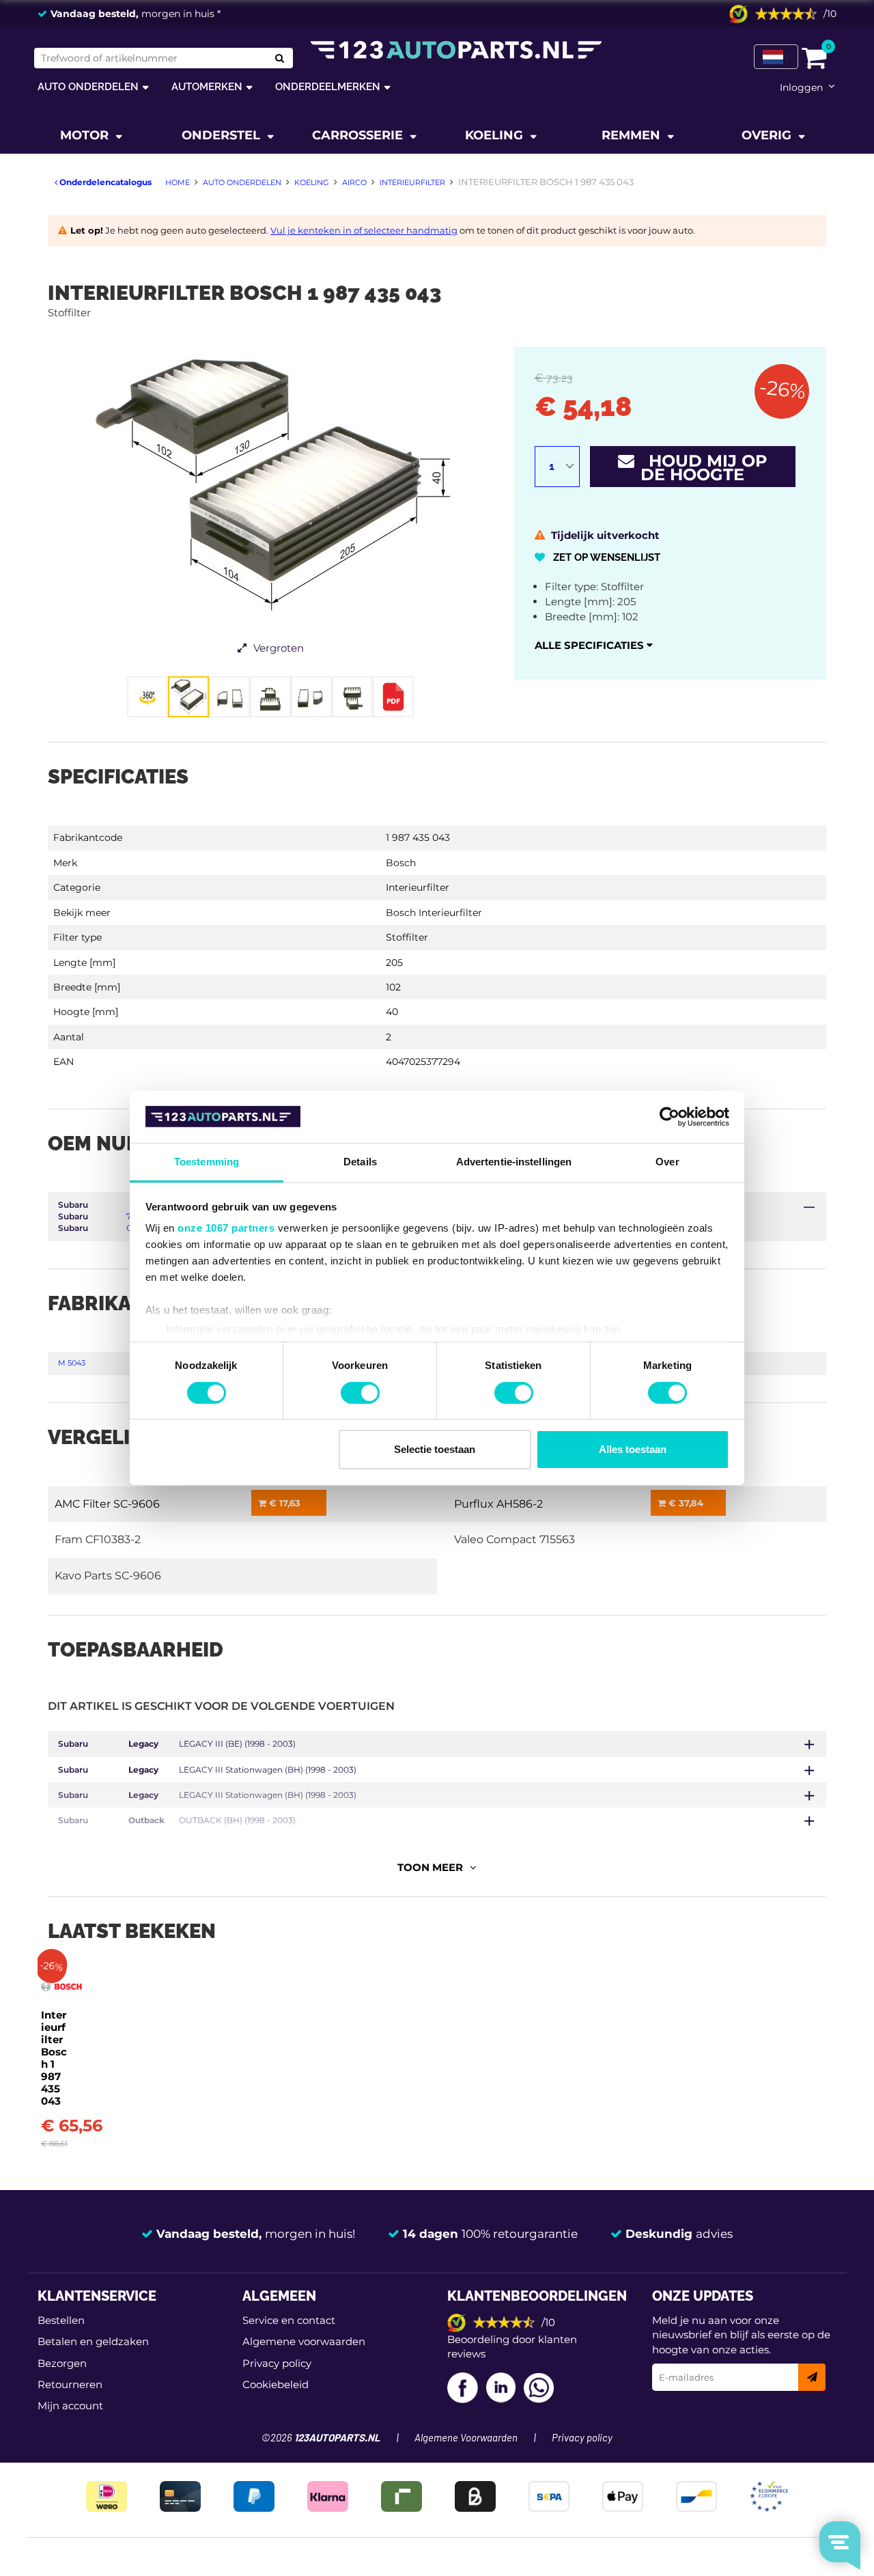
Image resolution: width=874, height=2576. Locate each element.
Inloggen (801, 87)
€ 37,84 (685, 1503)
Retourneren (70, 2384)
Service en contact (289, 2320)
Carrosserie (359, 135)
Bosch (401, 863)
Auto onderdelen (88, 86)
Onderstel (223, 135)
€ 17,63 (283, 1503)
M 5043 (72, 1363)
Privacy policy (277, 2363)
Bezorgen (62, 2363)
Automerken (207, 86)
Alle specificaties (591, 645)
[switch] (360, 1393)
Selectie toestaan (435, 1449)
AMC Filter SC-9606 (107, 1504)
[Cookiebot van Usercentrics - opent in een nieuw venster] (669, 1117)
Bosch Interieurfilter (434, 913)
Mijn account (70, 2406)
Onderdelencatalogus (104, 182)
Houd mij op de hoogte (701, 468)
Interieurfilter (418, 887)
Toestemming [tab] (207, 1162)
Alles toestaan (633, 1449)
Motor (86, 135)
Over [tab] (667, 1162)
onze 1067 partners (226, 1228)
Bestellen (61, 2320)
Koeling (496, 135)
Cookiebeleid (276, 2384)
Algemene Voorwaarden (466, 2438)
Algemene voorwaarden (304, 2341)
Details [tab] (360, 1162)
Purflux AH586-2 (498, 1504)
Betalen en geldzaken (93, 2341)
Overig (768, 135)
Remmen (633, 135)
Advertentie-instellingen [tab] (514, 1162)
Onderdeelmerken (328, 86)
